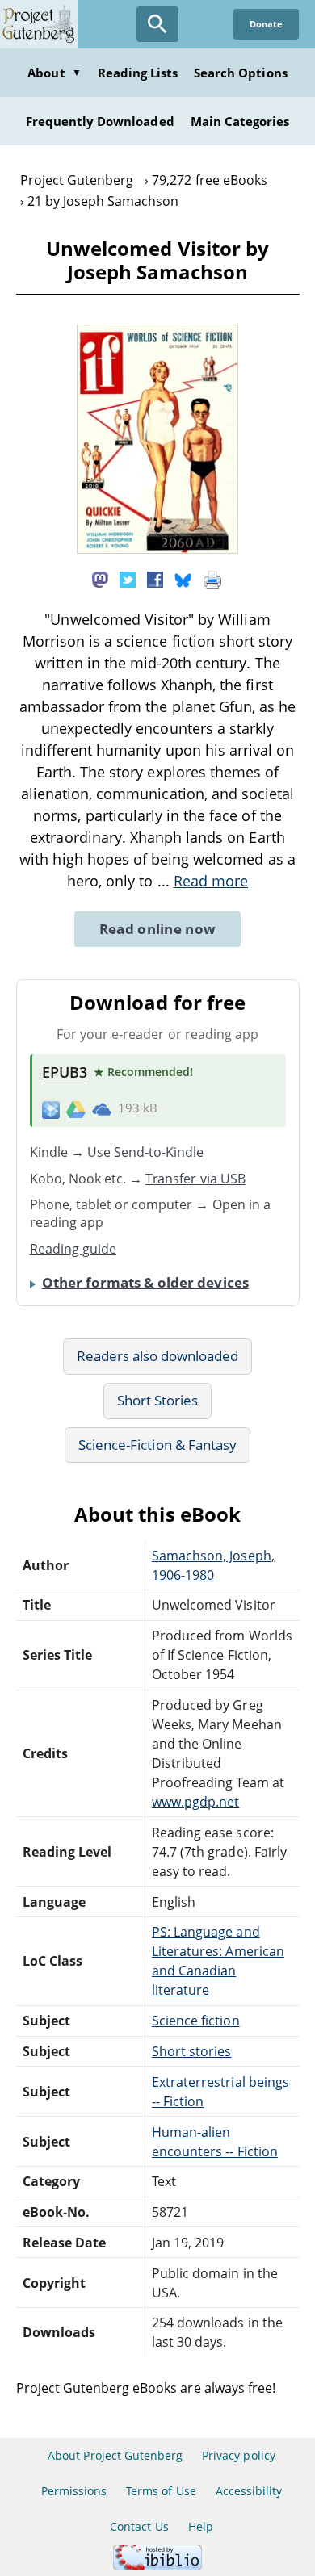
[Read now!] (157, 549)
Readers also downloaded (158, 1356)
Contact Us (139, 2526)
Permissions (74, 2491)
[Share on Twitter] (128, 579)
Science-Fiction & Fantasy (157, 1445)
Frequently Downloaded (100, 121)
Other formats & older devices (145, 1282)
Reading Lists (138, 73)
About (54, 73)
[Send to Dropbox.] (51, 1109)
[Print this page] (212, 579)
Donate (266, 24)
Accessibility (249, 2491)
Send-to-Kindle (159, 1152)
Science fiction (196, 2021)
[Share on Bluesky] (183, 579)
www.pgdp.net (195, 1802)
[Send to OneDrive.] (102, 1108)
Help (201, 2526)
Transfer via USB (195, 1179)
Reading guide (73, 1249)
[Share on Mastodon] (100, 579)
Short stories (192, 2051)
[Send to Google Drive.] (76, 1108)
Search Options (241, 73)
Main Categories (240, 121)
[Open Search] (157, 24)
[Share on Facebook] (155, 579)
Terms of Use (161, 2491)
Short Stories (158, 1400)
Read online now (158, 929)
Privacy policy (239, 2455)
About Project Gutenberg (115, 2455)
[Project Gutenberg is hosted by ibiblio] (157, 2566)
